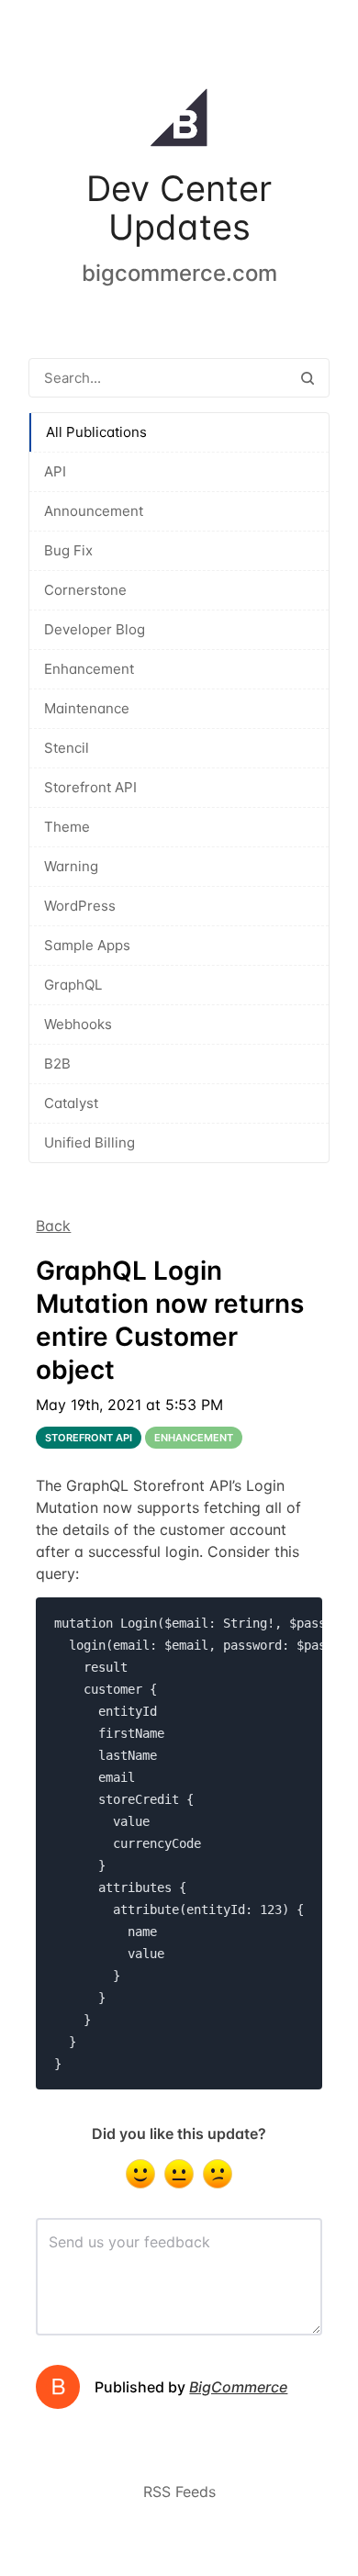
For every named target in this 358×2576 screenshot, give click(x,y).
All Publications (96, 432)
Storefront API (90, 787)
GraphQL (73, 985)
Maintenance (87, 708)
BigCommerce (238, 2387)
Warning (71, 866)
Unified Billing (89, 1142)
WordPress (80, 906)
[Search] (308, 378)
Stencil (67, 748)
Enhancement (89, 669)
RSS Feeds (179, 2492)
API (55, 471)
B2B (57, 1064)
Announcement (94, 511)
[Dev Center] (179, 121)
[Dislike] (218, 2174)
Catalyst (71, 1103)
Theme (67, 827)
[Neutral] (179, 2174)
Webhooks (78, 1024)
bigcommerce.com (179, 273)
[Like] (140, 2174)
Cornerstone (85, 590)
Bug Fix (68, 550)
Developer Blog (95, 629)
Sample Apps (87, 945)
